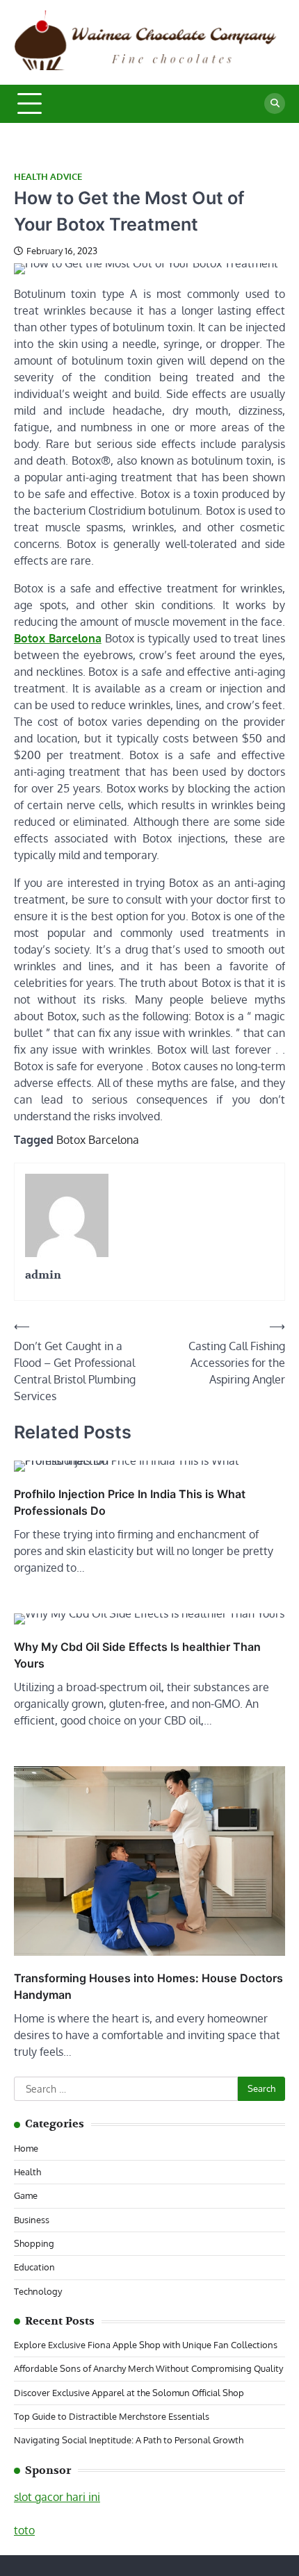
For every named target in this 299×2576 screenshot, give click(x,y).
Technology (38, 2291)
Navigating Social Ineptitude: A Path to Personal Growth (129, 2440)
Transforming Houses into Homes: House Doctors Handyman (148, 1986)
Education (34, 2267)
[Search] (275, 103)
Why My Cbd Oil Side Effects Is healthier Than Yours (137, 1655)
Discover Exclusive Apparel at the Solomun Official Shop (129, 2393)
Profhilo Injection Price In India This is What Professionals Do (130, 1502)
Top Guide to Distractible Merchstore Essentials (112, 2416)
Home (26, 2148)
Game (26, 2195)
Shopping (34, 2243)
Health (27, 2172)
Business (32, 2220)
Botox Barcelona (98, 1140)
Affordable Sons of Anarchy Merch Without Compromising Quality (148, 2368)
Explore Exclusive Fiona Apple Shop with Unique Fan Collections (146, 2345)
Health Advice (48, 177)
